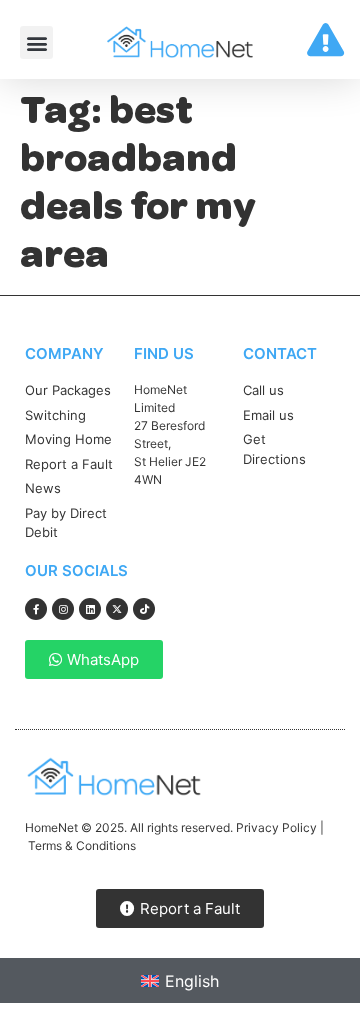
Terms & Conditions (82, 845)
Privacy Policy (276, 827)
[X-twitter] (117, 609)
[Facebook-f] (36, 609)
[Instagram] (63, 609)
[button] (36, 42)
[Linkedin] (90, 609)
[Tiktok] (144, 609)
